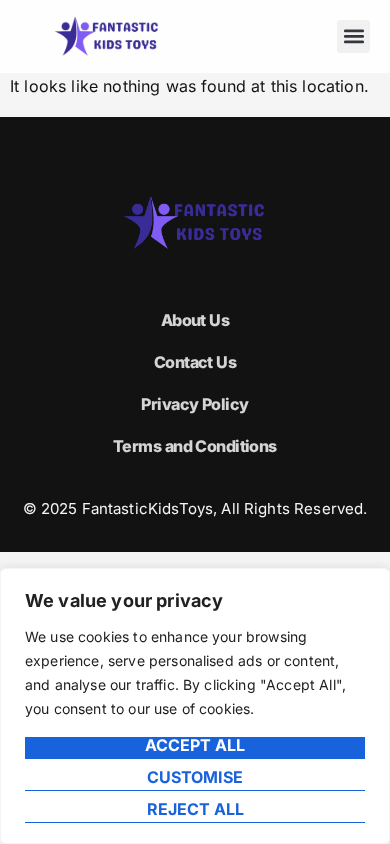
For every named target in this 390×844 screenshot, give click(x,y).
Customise (195, 778)
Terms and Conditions (195, 446)
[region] (195, 706)
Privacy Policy (194, 404)
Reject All (195, 810)
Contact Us (195, 362)
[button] (353, 36)
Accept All (195, 746)
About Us (195, 320)
